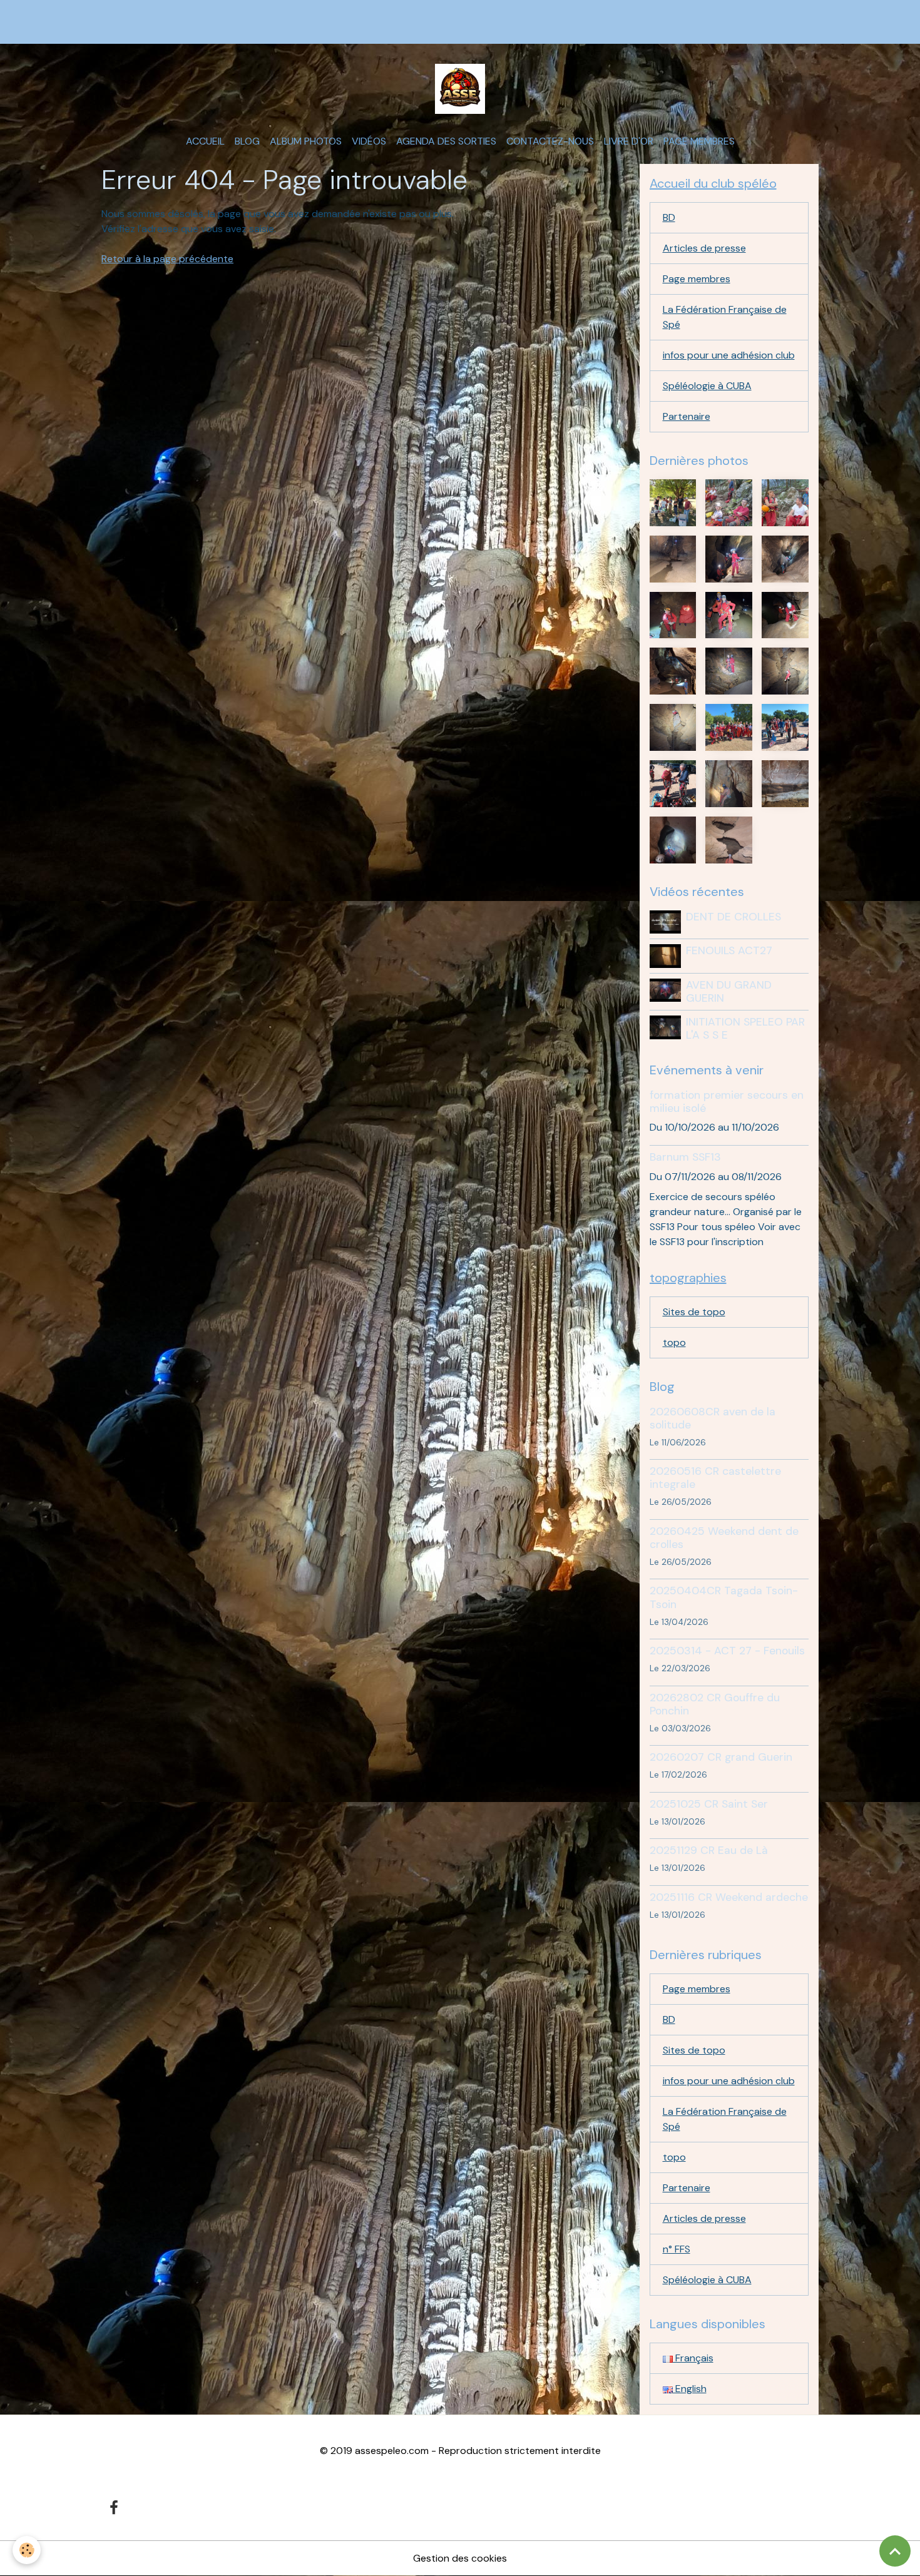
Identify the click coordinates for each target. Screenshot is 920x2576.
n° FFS (677, 2249)
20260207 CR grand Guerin (721, 1757)
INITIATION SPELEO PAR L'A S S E (745, 1028)
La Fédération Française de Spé (725, 317)
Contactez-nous (550, 141)
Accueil (205, 141)
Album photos (306, 141)
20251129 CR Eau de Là (709, 1850)
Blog (247, 141)
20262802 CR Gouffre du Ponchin (715, 1704)
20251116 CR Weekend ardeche (729, 1897)
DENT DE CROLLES (733, 917)
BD (669, 217)
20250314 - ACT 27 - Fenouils (727, 1651)
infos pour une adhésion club (729, 355)
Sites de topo (694, 1312)
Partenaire (687, 416)
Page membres (699, 141)
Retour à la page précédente (167, 259)
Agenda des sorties (446, 141)
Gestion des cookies (460, 2558)
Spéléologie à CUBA (707, 386)
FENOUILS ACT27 (729, 950)
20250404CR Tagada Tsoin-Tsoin (724, 1597)
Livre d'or (629, 141)
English (690, 2389)
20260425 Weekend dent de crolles (724, 1538)
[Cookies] (27, 2550)
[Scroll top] (895, 2551)
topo (674, 1342)
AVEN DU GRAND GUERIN (729, 991)
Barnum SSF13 (685, 1157)
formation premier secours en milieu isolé (727, 1102)
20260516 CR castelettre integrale (715, 1478)
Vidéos (369, 141)
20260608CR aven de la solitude (713, 1418)
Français (693, 2358)
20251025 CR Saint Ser (709, 1804)
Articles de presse (704, 248)
